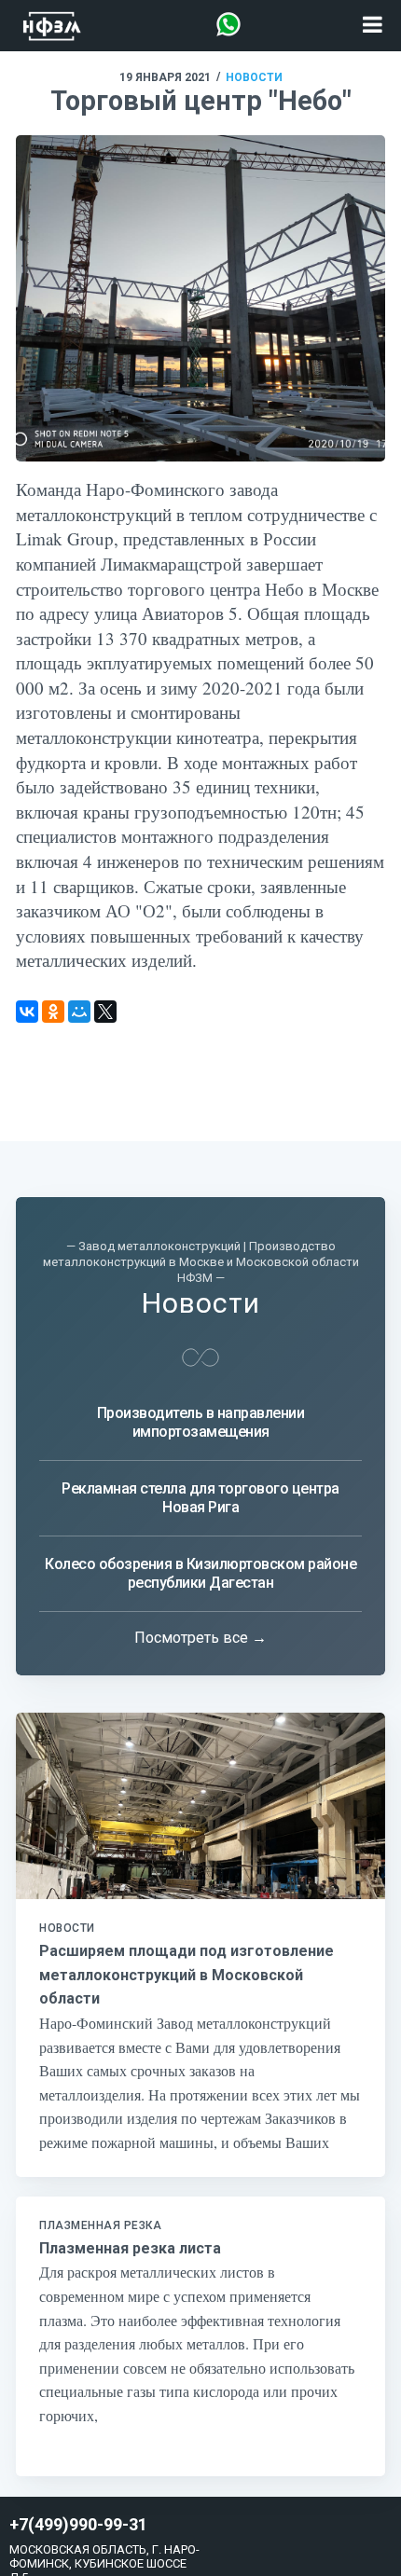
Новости (254, 77)
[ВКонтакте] (27, 1012)
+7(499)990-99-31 (78, 2525)
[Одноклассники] (53, 1012)
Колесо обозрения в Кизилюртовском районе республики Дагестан (200, 1573)
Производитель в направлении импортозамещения (201, 1422)
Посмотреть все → (200, 1638)
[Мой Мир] (79, 1012)
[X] (105, 1012)
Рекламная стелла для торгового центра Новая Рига (200, 1498)
